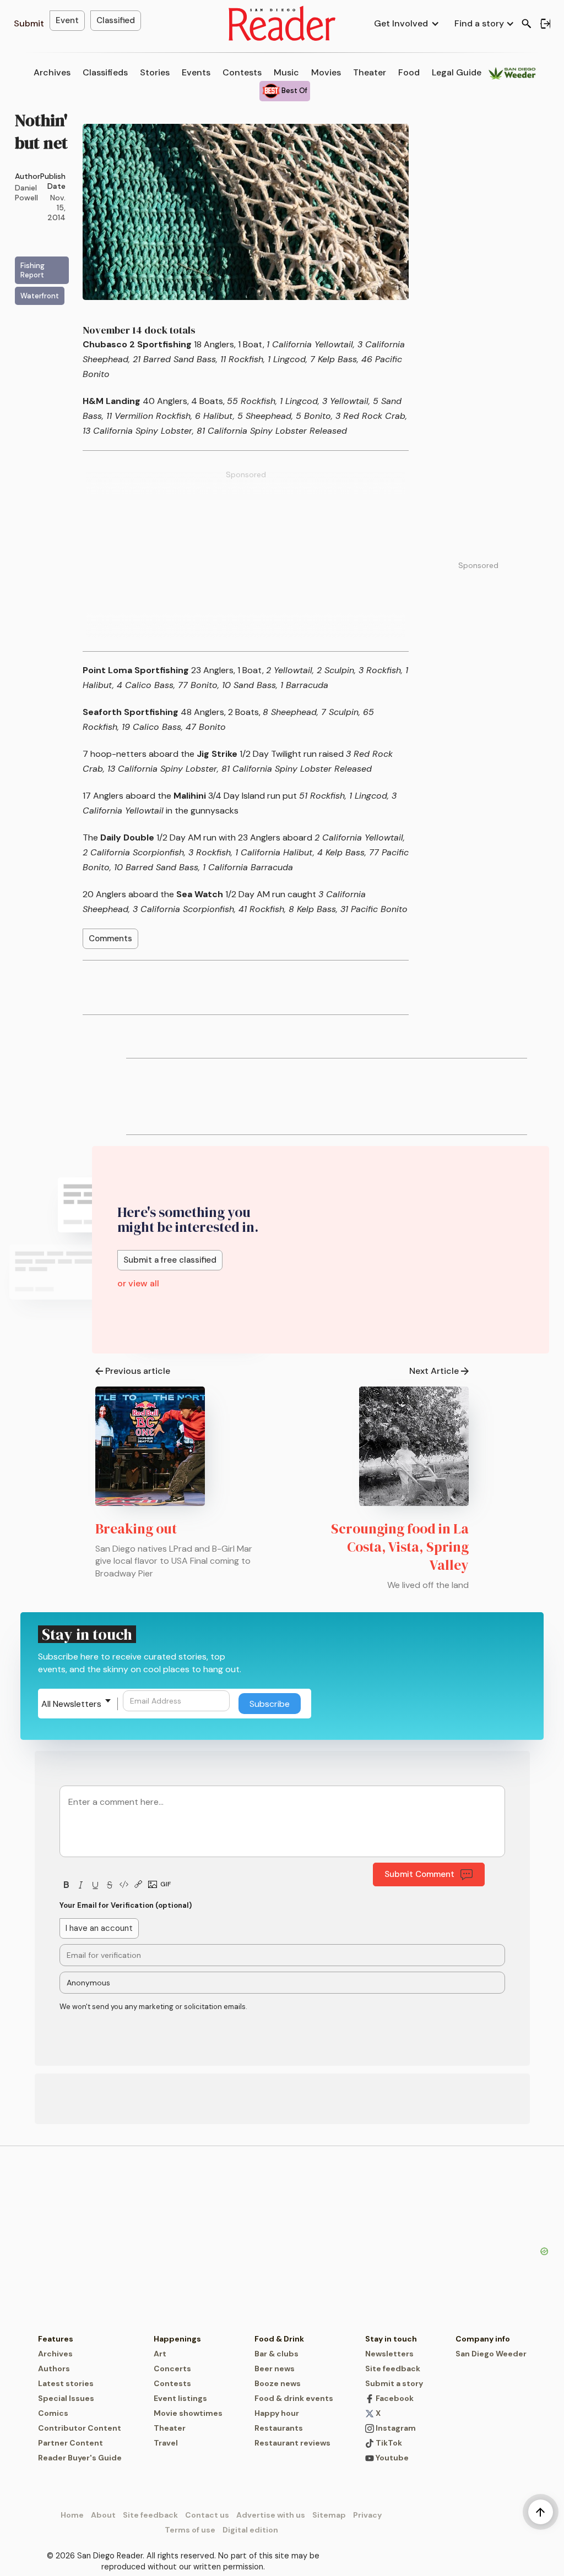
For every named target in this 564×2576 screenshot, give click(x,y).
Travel (166, 2443)
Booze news (278, 2383)
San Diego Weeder (491, 2354)
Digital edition (250, 2530)
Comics (53, 2413)
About (103, 2515)
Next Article (434, 1371)
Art (160, 2354)
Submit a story (394, 2383)
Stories (155, 72)
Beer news (275, 2368)
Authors (54, 2368)
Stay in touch (391, 2339)
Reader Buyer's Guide (80, 2458)
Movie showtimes (188, 2413)
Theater (370, 72)
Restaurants (279, 2428)
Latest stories (66, 2383)
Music (286, 72)
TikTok (388, 2443)
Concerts (172, 2368)
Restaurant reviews (292, 2443)
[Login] (545, 24)
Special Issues (66, 2398)
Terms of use (190, 2530)
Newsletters (389, 2354)
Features (56, 2339)
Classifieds (105, 72)
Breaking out (136, 1529)
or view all (138, 1283)
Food (409, 72)
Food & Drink (279, 2339)
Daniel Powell (26, 193)
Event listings (180, 2398)
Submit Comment (419, 1874)
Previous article (138, 1371)
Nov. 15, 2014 (56, 208)
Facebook (394, 2398)
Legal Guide (457, 72)
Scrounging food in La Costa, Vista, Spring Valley (400, 1547)
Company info (483, 2339)
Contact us (207, 2515)
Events (196, 72)
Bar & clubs (276, 2354)
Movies (326, 72)
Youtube (391, 2458)
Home (72, 2515)
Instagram (395, 2428)
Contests (242, 72)
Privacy (367, 2515)
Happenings (177, 2339)
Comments (110, 938)
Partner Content (70, 2443)
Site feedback (393, 2368)
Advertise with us (271, 2515)
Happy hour (277, 2413)
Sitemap (329, 2515)
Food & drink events (294, 2398)
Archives (52, 72)
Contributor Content (80, 2428)
